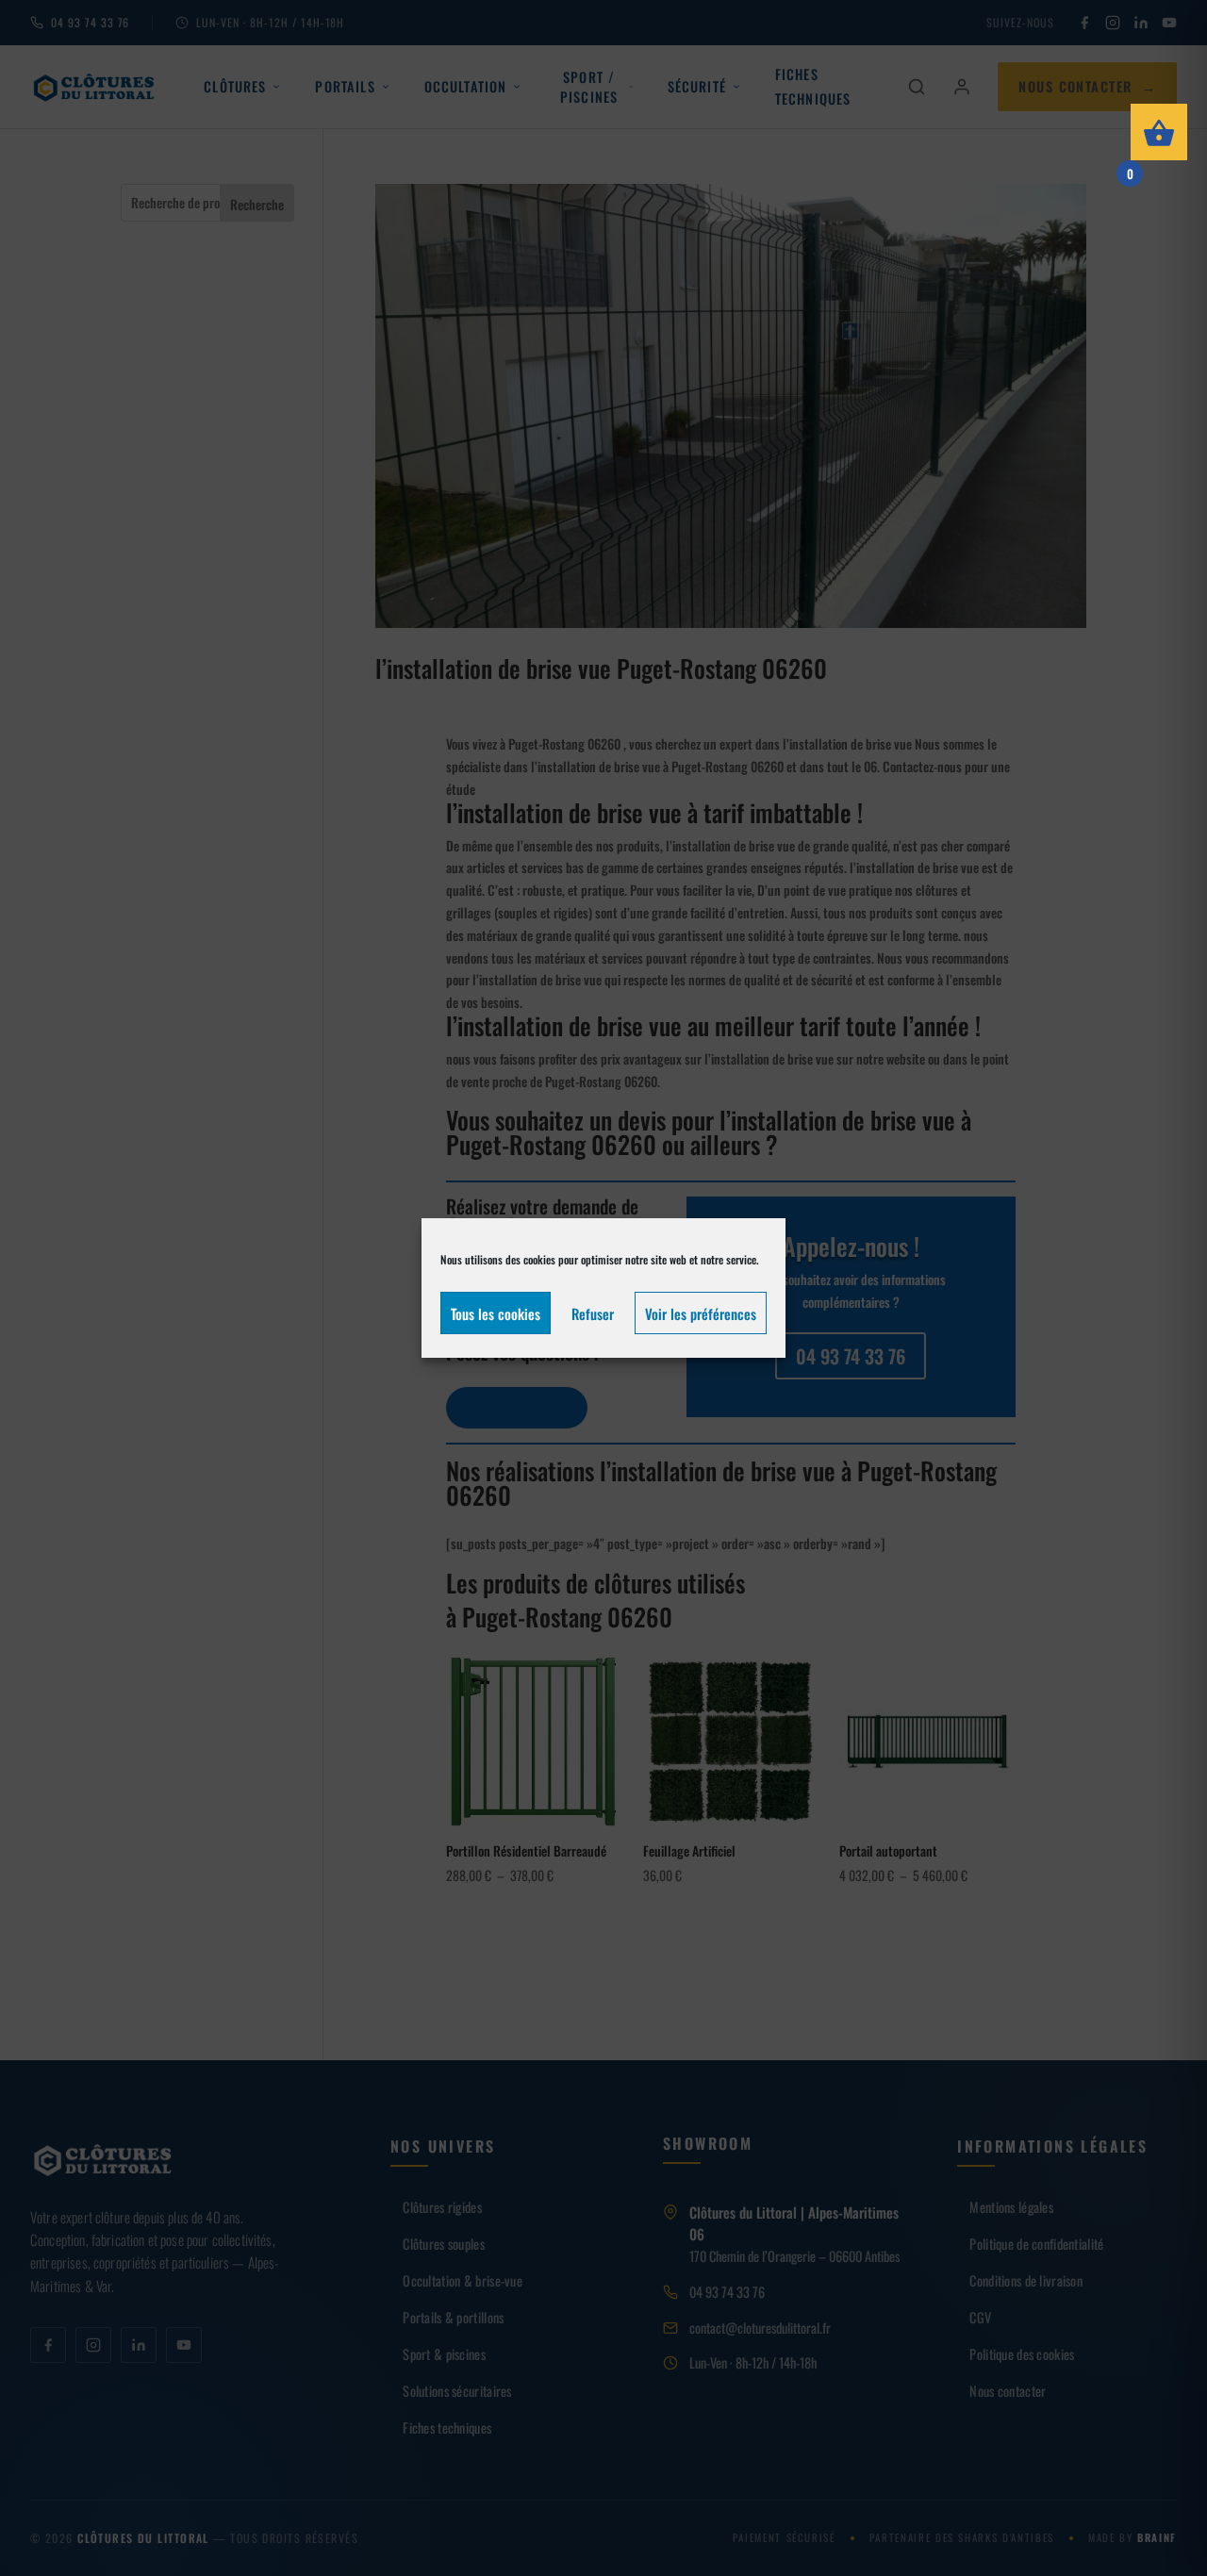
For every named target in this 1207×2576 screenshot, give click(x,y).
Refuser (593, 1313)
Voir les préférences (701, 1313)
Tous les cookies (496, 1313)
